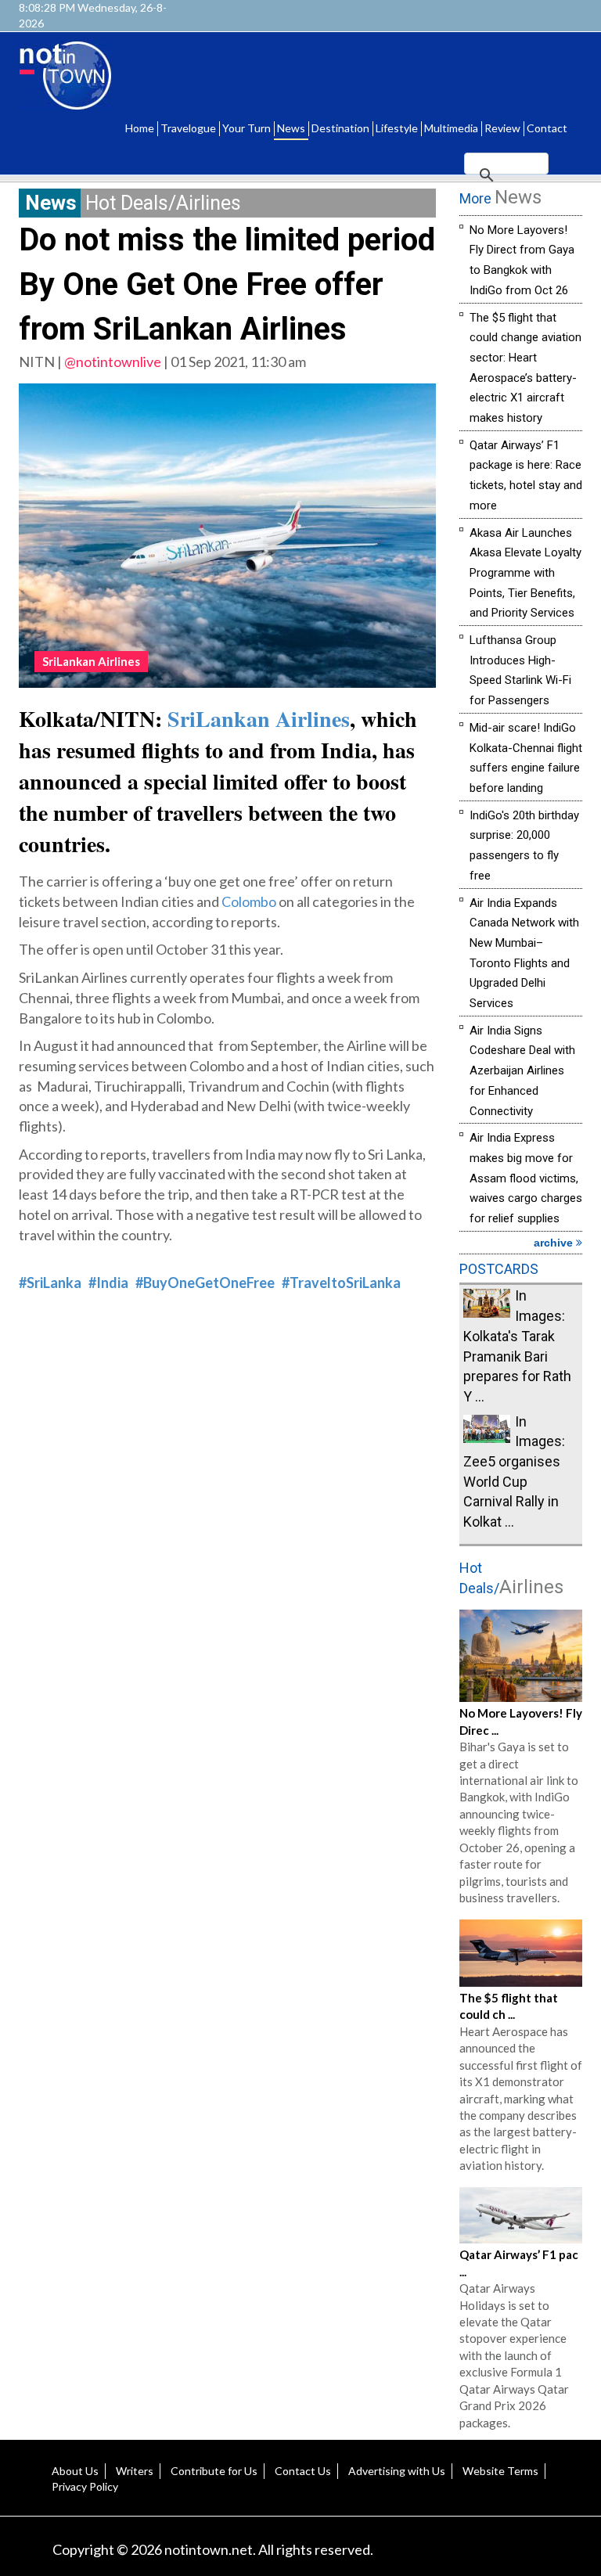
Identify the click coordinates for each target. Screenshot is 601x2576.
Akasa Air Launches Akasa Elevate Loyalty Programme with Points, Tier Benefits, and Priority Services (525, 573)
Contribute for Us (214, 2471)
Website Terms (500, 2471)
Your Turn (247, 128)
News (291, 128)
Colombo (249, 901)
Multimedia (451, 128)
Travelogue (188, 128)
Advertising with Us (397, 2471)
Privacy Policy (85, 2486)
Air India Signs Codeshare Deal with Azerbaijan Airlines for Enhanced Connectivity (522, 1071)
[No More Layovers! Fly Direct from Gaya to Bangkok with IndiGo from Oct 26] (521, 1654)
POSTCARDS (499, 1269)
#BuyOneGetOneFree (205, 1283)
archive (555, 1243)
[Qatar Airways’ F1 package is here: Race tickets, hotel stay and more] (521, 2214)
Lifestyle (397, 128)
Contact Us (303, 2471)
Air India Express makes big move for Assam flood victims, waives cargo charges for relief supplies (526, 1178)
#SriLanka (50, 1283)
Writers (135, 2471)
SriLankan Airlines (259, 719)
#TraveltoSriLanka (341, 1283)
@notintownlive (113, 362)
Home (140, 128)
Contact (547, 128)
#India (108, 1283)
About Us (75, 2471)
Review (502, 128)
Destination (340, 128)
